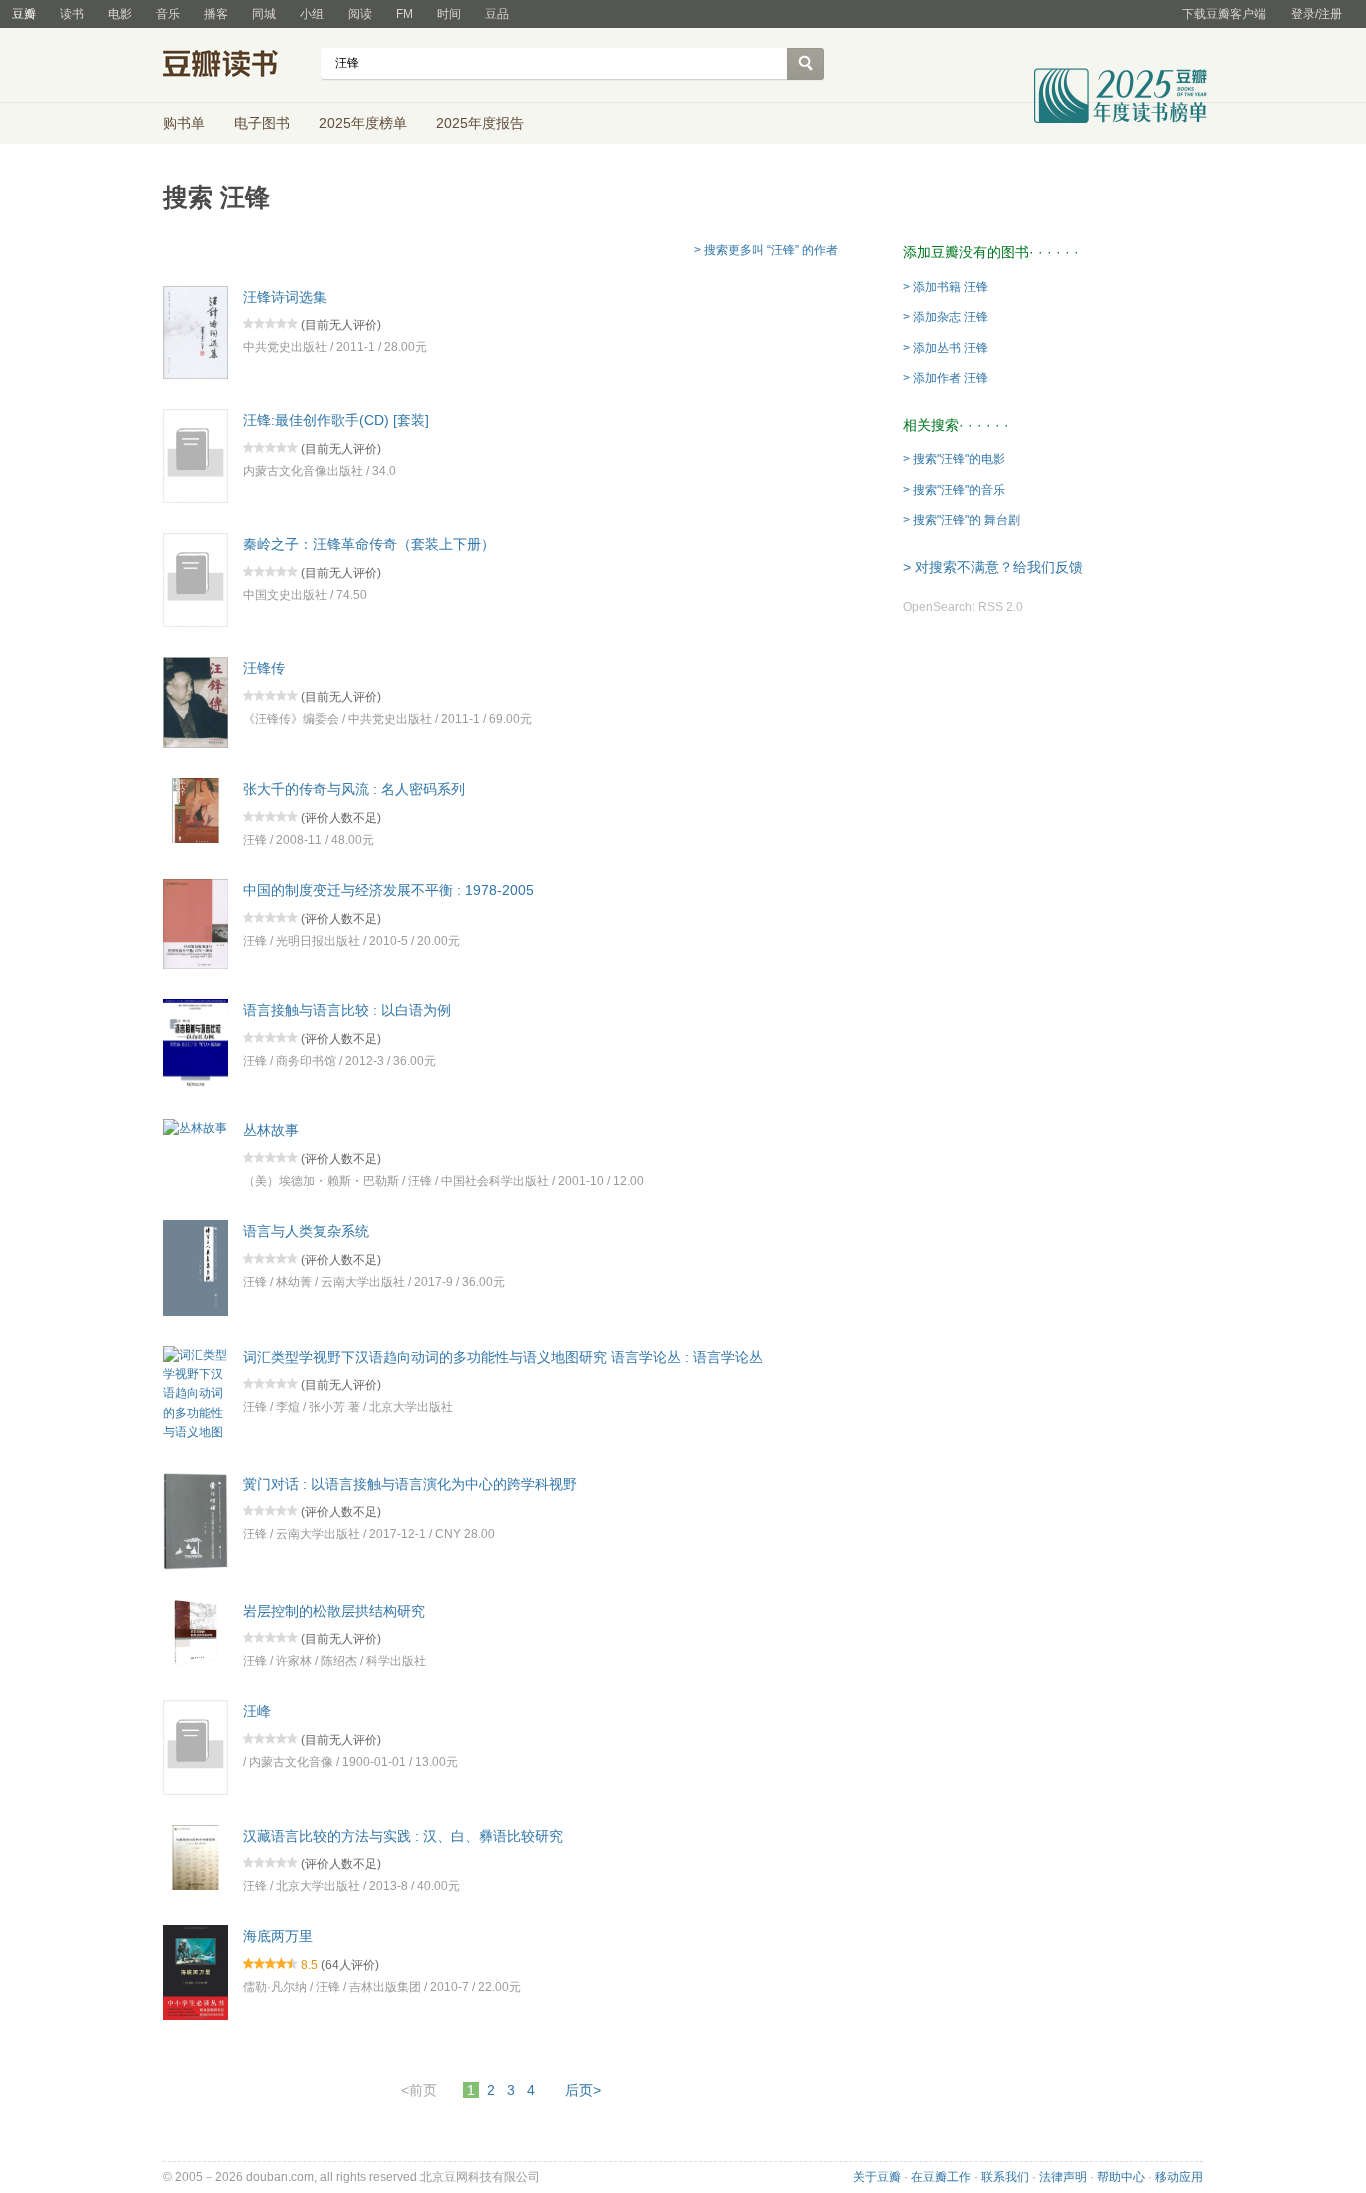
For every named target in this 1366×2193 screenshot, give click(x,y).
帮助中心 (1121, 2177)
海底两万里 (278, 1936)
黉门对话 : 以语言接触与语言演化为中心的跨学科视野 (410, 1483)
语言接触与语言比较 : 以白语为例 (347, 1010)
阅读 (360, 14)
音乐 (168, 14)
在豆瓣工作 (941, 2177)
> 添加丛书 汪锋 (945, 348)
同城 (264, 14)
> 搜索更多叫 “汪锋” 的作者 (766, 250)
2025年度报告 (480, 123)
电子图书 (262, 123)
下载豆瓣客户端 (1224, 14)
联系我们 (1005, 2177)
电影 (120, 14)
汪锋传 (264, 668)
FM (404, 14)
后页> (583, 2090)
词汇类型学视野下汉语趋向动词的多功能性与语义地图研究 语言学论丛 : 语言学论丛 (503, 1356)
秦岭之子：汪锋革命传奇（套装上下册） (369, 544)
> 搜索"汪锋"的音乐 (954, 490)
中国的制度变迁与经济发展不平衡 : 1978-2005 (388, 890)
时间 (449, 14)
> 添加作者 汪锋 (945, 378)
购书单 (184, 123)
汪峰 (257, 1711)
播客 (216, 14)
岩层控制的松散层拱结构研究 (334, 1610)
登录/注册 (1316, 14)
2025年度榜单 (363, 123)
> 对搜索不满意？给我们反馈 (993, 567)
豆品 (497, 14)
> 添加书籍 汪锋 (945, 287)
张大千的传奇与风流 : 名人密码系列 (354, 789)
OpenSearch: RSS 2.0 (963, 607)
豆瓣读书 (235, 66)
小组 (312, 14)
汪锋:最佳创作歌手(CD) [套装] (336, 420)
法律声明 (1063, 2177)
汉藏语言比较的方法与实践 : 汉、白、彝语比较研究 (403, 1835)
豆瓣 (24, 14)
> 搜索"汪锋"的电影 (954, 459)
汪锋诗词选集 (285, 296)
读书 (72, 14)
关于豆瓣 (877, 2177)
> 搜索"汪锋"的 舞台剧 (961, 520)
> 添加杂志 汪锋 (945, 317)
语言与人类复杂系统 (306, 1231)
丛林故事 (271, 1130)
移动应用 (1179, 2177)
